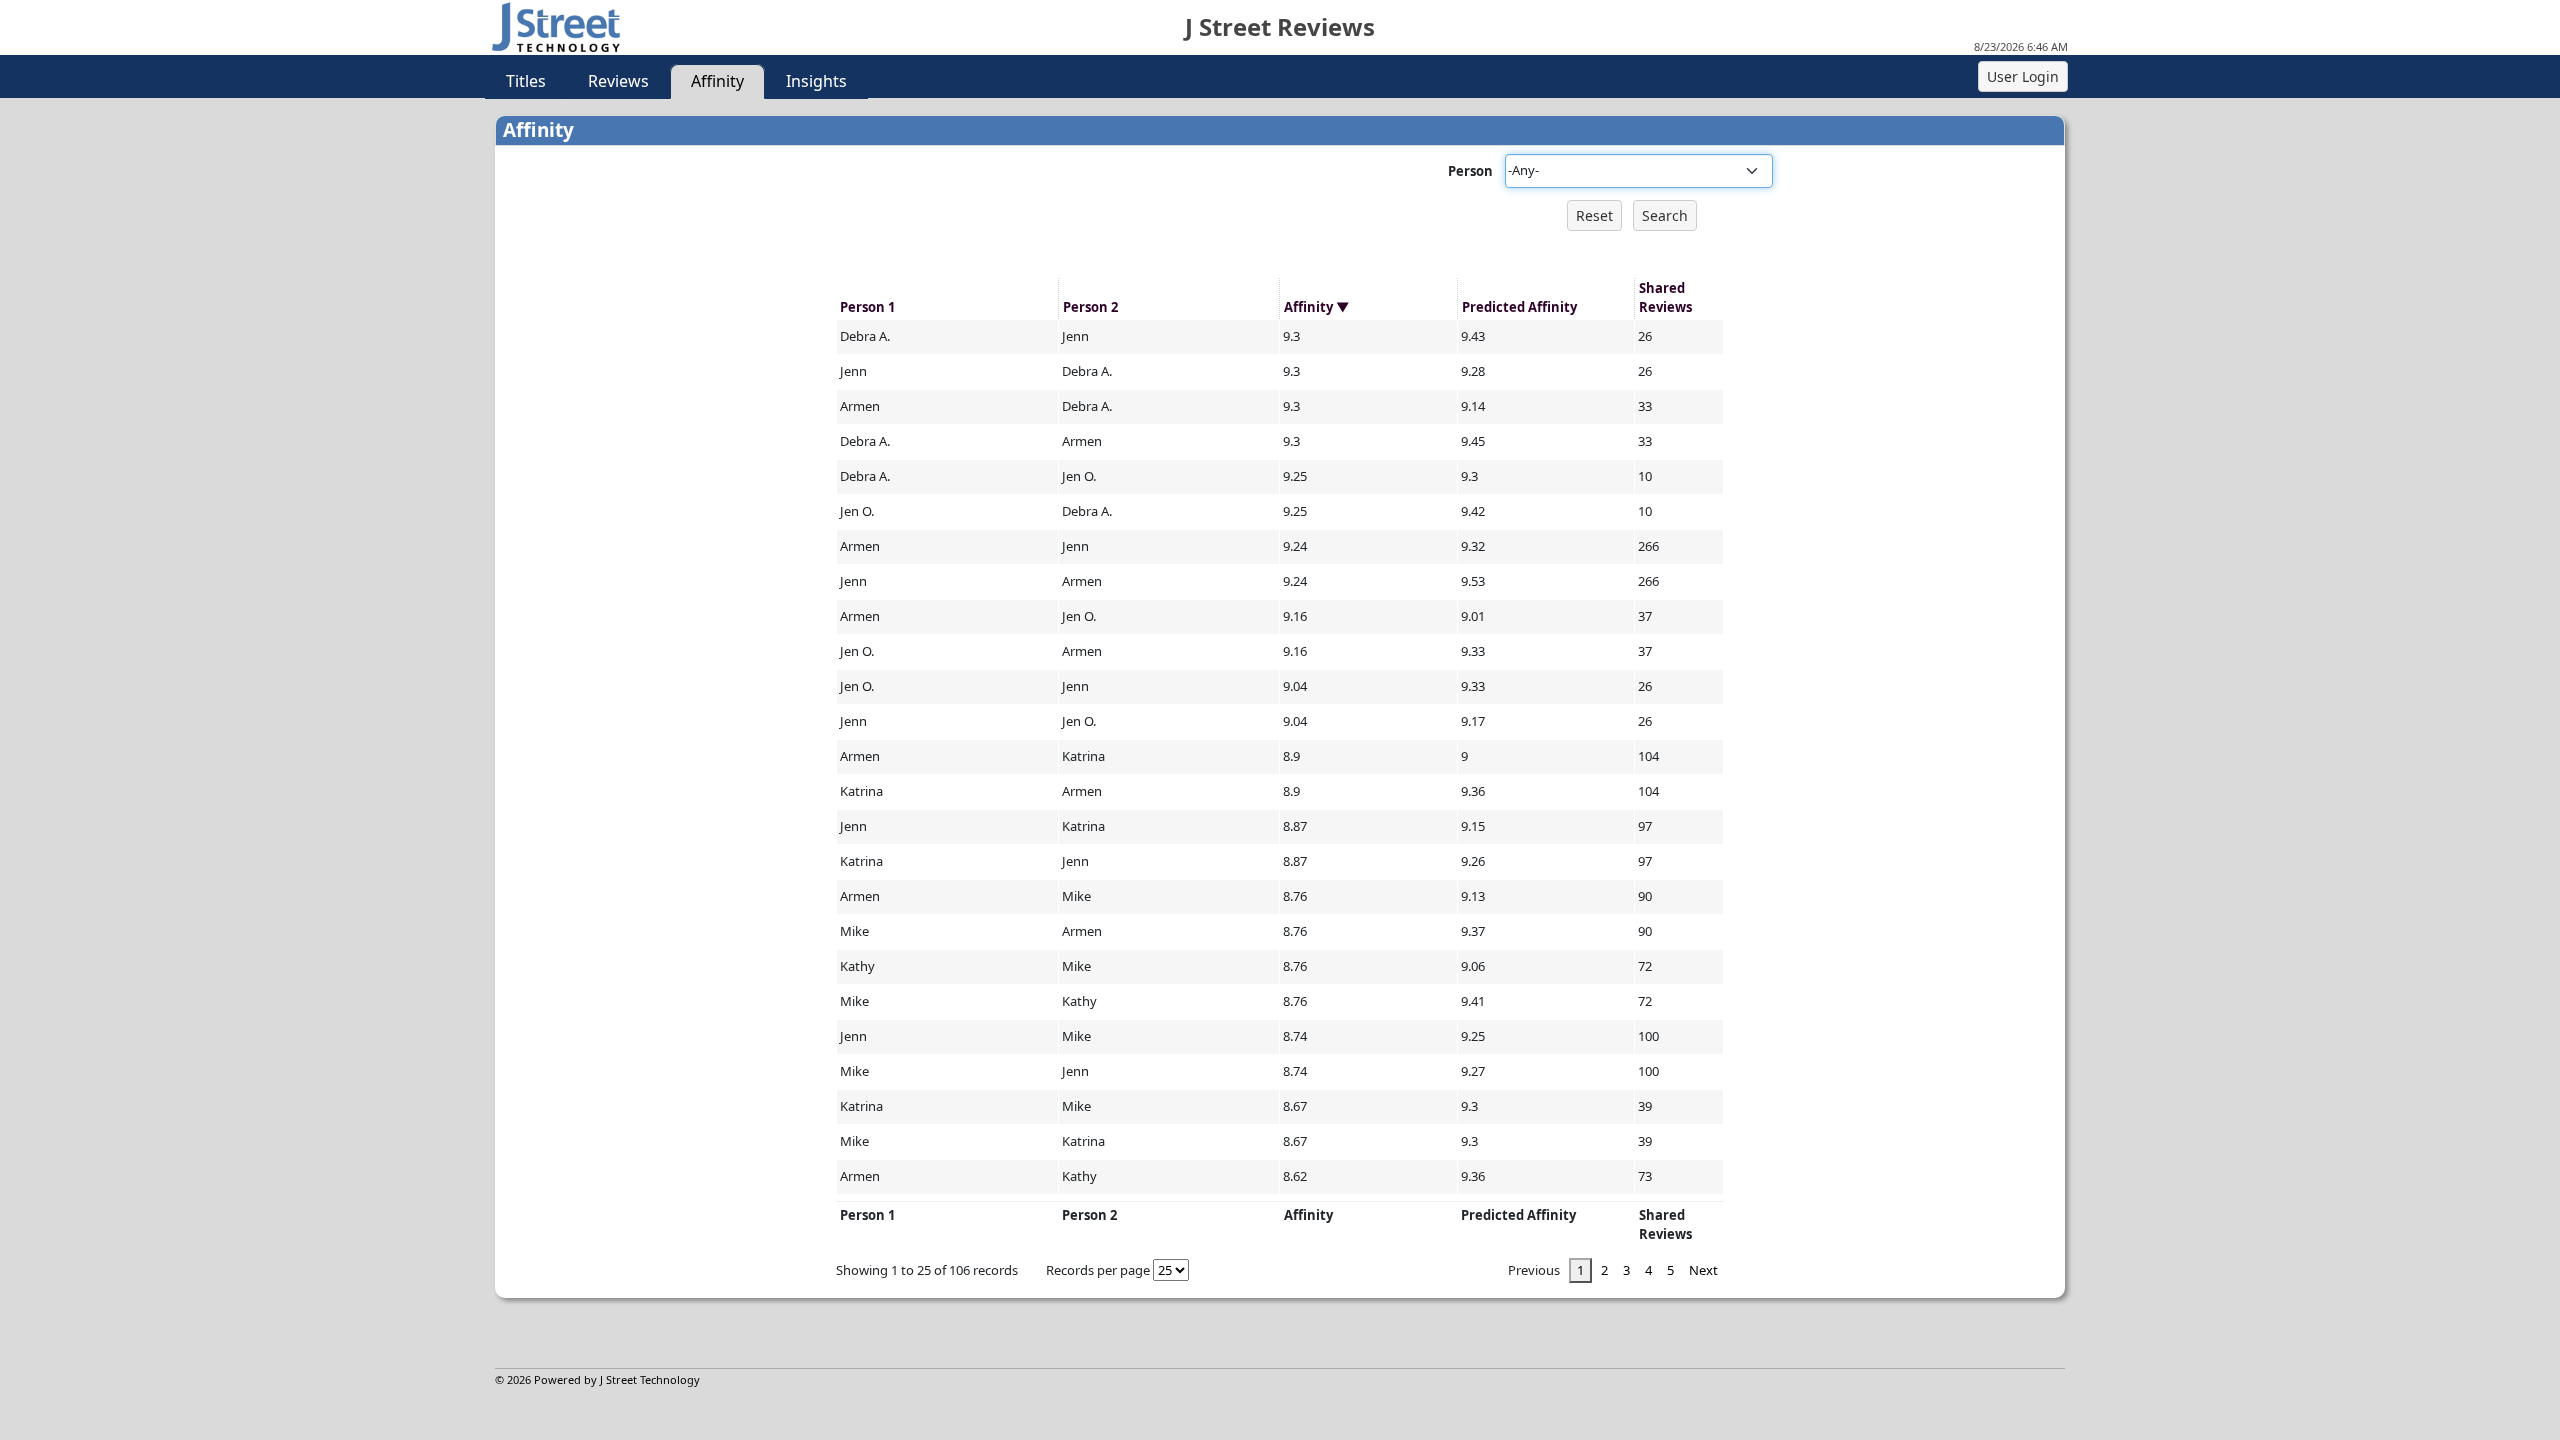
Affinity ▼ (1316, 307)
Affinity (717, 81)
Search (1665, 215)
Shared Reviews (1665, 298)
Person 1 (867, 307)
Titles (526, 81)
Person (1470, 171)
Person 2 (1090, 307)
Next (1703, 1270)
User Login (2023, 76)
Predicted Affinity (1519, 307)
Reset (1594, 215)
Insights (816, 81)
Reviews (618, 81)
